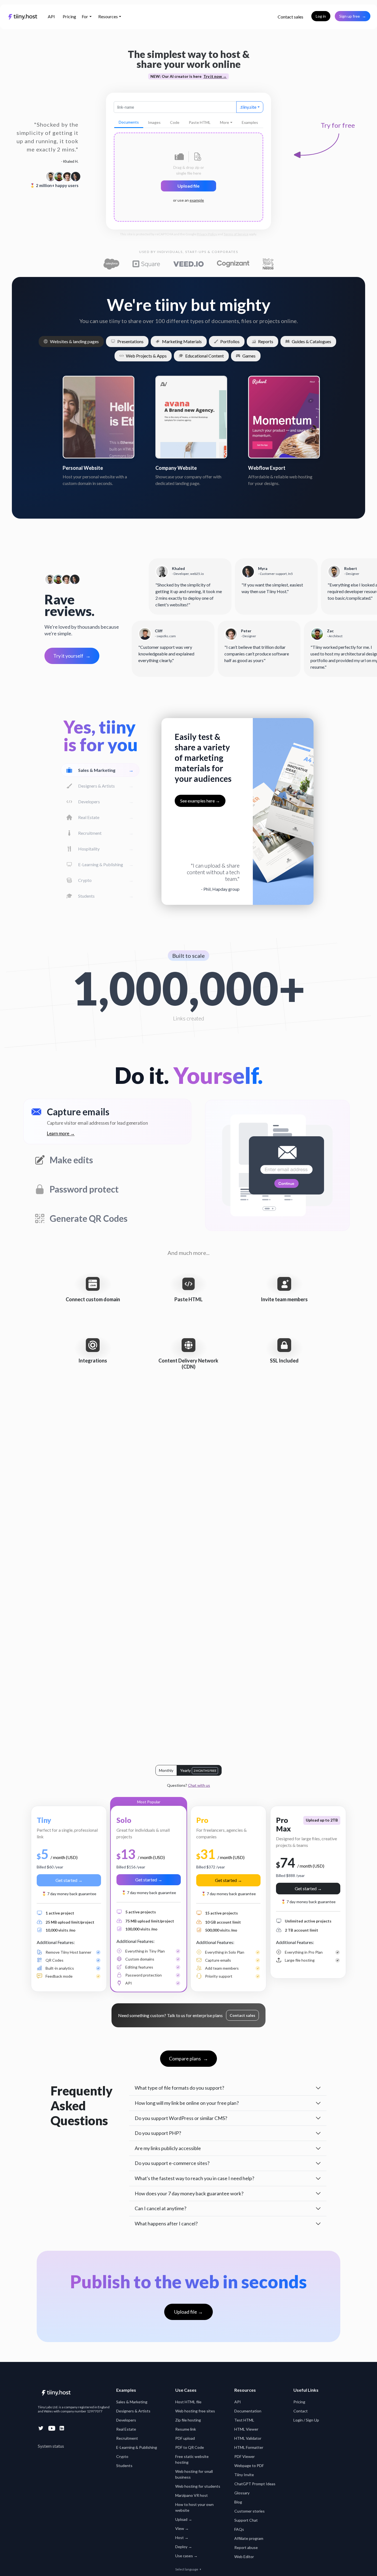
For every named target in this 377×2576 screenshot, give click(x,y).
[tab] (129, 122)
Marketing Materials (182, 341)
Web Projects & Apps (146, 356)
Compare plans (189, 2058)
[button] (290, 17)
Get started (69, 1880)
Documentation (248, 2411)
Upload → (184, 2519)
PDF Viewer (245, 2456)
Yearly (198, 1770)
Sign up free (353, 16)
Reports (266, 341)
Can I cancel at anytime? (160, 2208)
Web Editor (244, 2557)
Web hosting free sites (195, 2411)
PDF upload (185, 2438)
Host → (182, 2538)
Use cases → (186, 2556)
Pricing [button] (69, 16)
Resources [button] (108, 16)
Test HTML (244, 2420)
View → (182, 2528)
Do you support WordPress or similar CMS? (181, 2118)
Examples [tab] (250, 122)
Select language (188, 2569)
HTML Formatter (249, 2447)
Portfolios (230, 341)
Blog (238, 2502)
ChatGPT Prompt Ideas (255, 2484)
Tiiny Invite (244, 2475)
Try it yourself (72, 656)
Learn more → (61, 1133)
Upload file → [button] (189, 2312)
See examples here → (200, 801)
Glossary (242, 2493)
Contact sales (290, 17)
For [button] (85, 16)
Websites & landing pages (74, 341)
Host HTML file (188, 2402)
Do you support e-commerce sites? (172, 2163)
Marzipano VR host (192, 2495)
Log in (321, 16)
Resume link (186, 2429)
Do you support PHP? (158, 2133)
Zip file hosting (188, 2420)
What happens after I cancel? (166, 2223)
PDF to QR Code (190, 2447)
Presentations (130, 341)
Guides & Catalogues (311, 341)
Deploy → (184, 2547)
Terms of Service (236, 234)
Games (249, 356)
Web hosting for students (198, 2486)
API (51, 16)
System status (51, 2446)
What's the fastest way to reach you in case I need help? (194, 2178)
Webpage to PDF (249, 2466)
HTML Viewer (246, 2429)
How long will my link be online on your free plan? (187, 2103)
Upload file (189, 186)
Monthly (166, 1770)
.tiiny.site (248, 107)
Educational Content (205, 356)
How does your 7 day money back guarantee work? (189, 2193)
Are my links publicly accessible (168, 2148)
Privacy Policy (207, 234)
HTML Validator (248, 2438)
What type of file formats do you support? (179, 2088)
